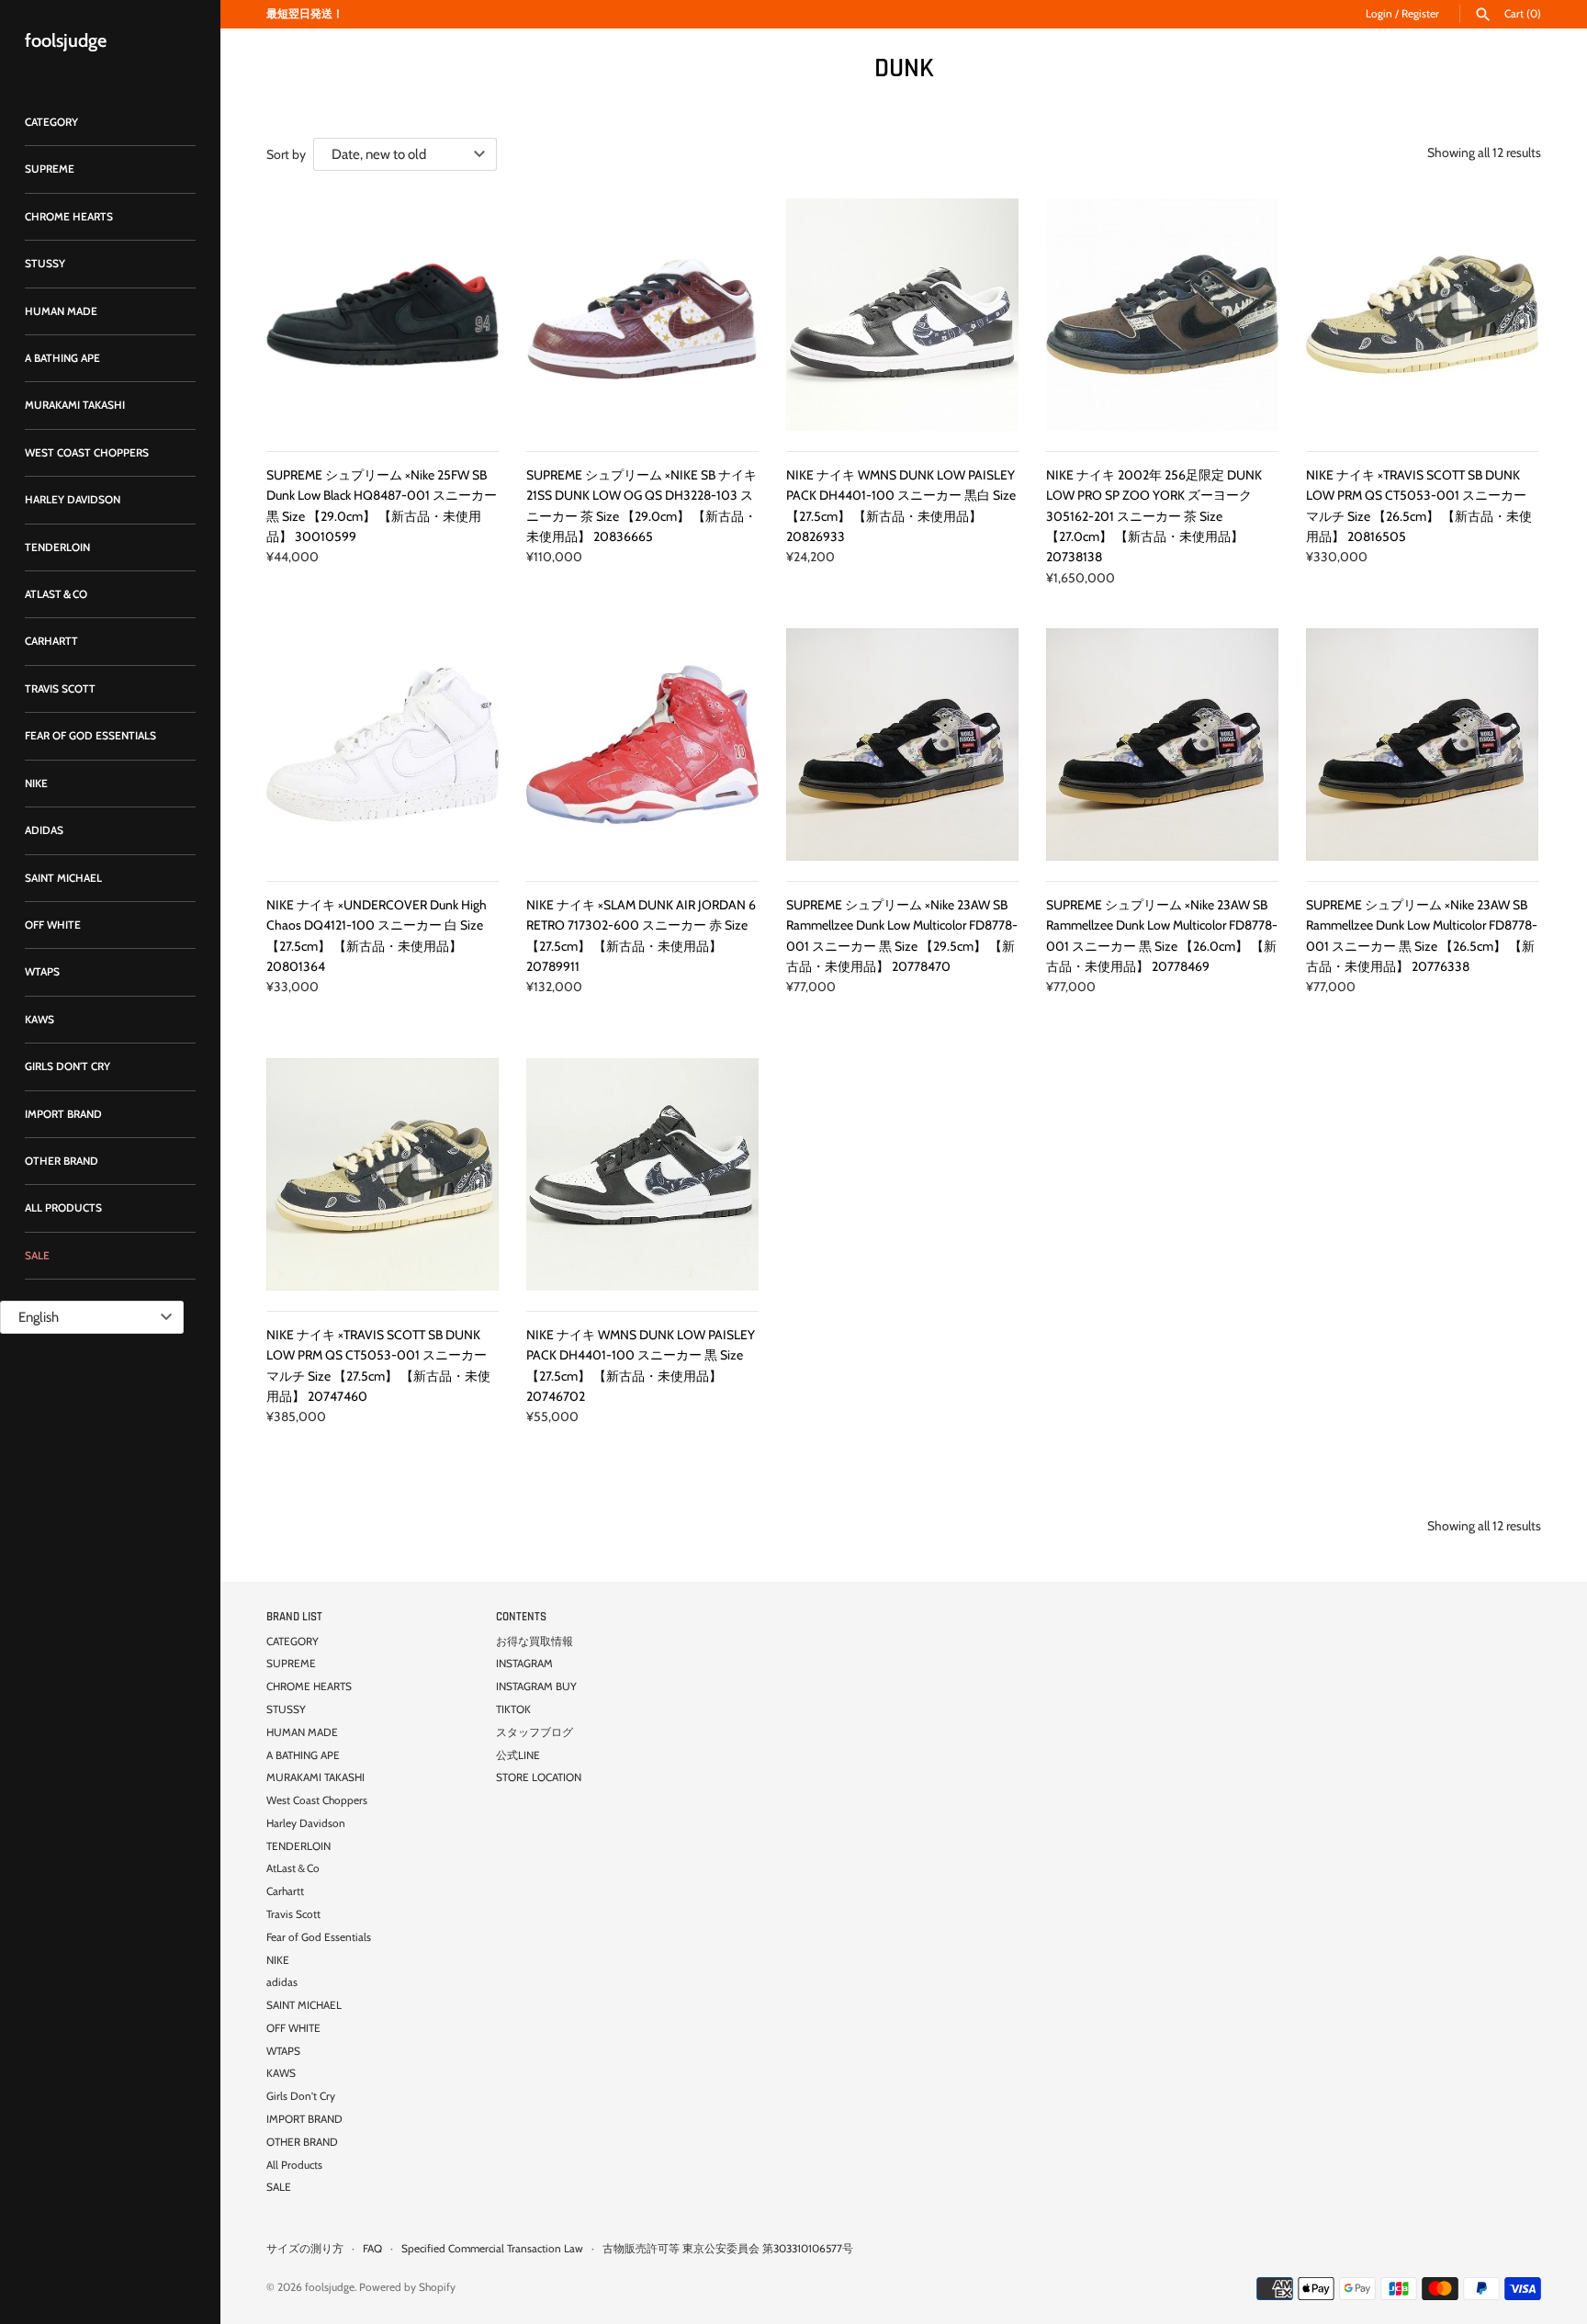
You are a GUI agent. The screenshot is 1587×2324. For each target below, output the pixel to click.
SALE (37, 1256)
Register (1420, 14)
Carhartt (51, 641)
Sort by (286, 154)
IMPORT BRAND (63, 1114)
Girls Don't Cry (68, 1066)
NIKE (36, 784)
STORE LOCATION (539, 1777)
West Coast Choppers (87, 453)
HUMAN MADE (61, 311)
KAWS (39, 1020)
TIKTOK (513, 1709)
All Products (63, 1208)
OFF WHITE (53, 925)
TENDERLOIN (57, 547)
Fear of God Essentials (90, 736)
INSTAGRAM (524, 1664)
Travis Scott (60, 689)
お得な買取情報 (535, 1641)
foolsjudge (330, 2287)
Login (1379, 14)
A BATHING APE (62, 358)
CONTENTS (521, 1617)
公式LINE (518, 1755)
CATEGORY (51, 122)
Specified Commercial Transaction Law (492, 2249)
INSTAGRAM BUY (536, 1687)
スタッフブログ (535, 1732)
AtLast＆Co (56, 594)
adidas (44, 830)
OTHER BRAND (62, 1161)
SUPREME (50, 169)
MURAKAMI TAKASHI (75, 405)
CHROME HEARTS (69, 217)
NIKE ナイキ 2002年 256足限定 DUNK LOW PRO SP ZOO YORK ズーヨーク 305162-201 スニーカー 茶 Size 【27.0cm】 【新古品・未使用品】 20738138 (1154, 516)
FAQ (372, 2249)
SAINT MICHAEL (63, 878)
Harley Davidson (73, 500)
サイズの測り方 (305, 2249)
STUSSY (45, 264)
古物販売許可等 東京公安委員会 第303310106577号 (728, 2249)
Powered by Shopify (407, 2287)
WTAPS (42, 972)
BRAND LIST (294, 1617)
